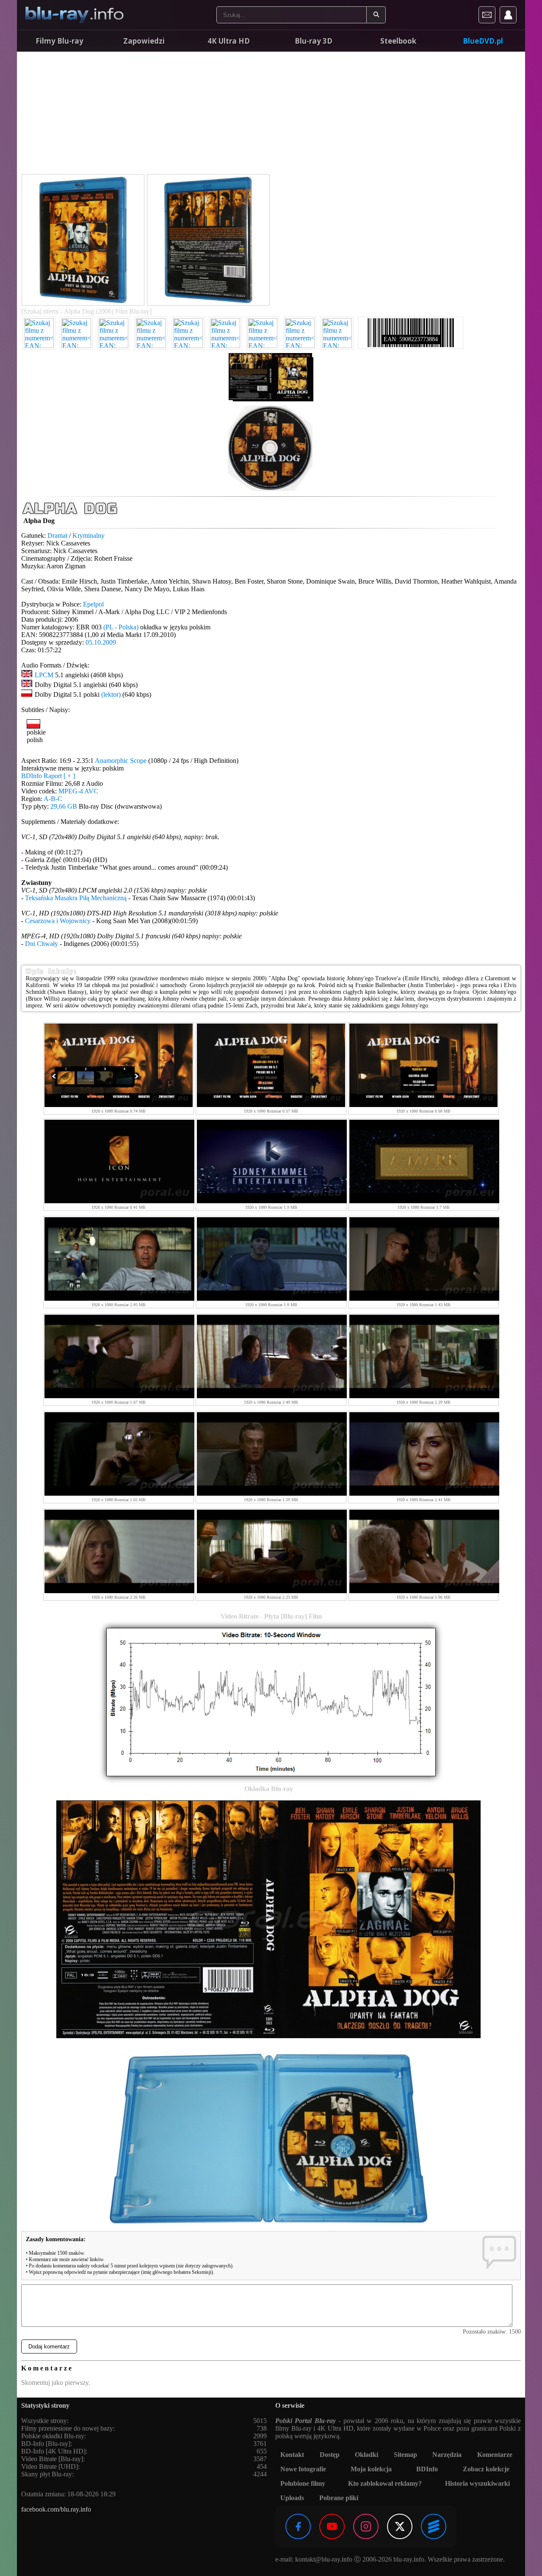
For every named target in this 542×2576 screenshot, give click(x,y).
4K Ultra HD (229, 41)
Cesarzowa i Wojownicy (58, 921)
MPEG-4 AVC (78, 791)
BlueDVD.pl (483, 41)
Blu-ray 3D (314, 41)
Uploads (292, 2498)
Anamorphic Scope (121, 761)
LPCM (44, 675)
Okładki (366, 2455)
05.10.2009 (101, 642)
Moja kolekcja (371, 2469)
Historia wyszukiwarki (477, 2483)
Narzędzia (447, 2455)
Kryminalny (88, 536)
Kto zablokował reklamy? (385, 2483)
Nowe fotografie (303, 2469)
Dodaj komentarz (49, 2346)
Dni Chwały (41, 944)
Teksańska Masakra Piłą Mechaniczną (76, 898)
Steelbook (398, 41)
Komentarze (495, 2455)
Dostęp (330, 2455)
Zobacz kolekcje (486, 2469)
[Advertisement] (271, 114)
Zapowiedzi (144, 41)
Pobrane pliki (339, 2498)
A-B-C (53, 799)
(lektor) (111, 694)
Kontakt (292, 2455)
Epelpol (93, 604)
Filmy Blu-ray (59, 41)
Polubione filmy (303, 2483)
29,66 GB (64, 806)
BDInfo (427, 2469)
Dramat (57, 536)
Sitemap (405, 2455)
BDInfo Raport (48, 776)
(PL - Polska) (121, 627)
